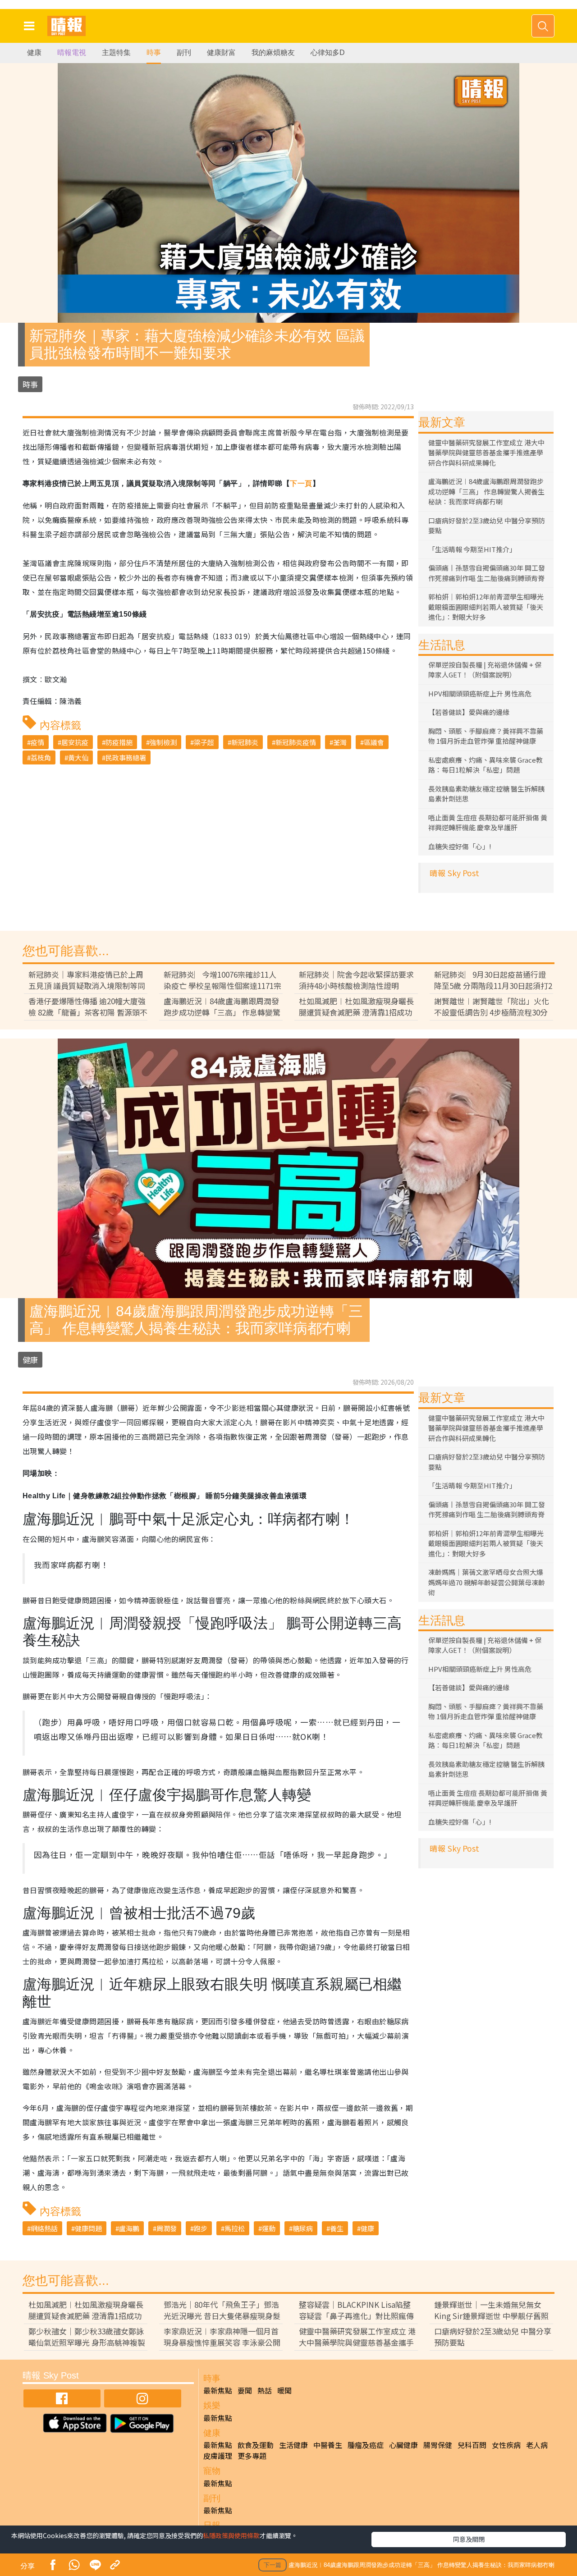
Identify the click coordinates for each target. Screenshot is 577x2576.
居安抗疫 (75, 742)
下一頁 (301, 483)
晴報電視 (72, 53)
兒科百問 (472, 2445)
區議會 (374, 742)
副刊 (184, 53)
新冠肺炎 (245, 742)
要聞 (245, 2390)
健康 (34, 53)
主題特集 (116, 53)
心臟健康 (403, 2445)
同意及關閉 (469, 2539)
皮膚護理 (218, 2456)
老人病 (537, 2445)
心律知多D (328, 53)
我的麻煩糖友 (273, 53)
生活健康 (293, 2445)
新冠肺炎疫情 (296, 742)
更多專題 (252, 2456)
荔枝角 (41, 757)
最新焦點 (218, 2390)
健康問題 (88, 2228)
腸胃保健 (438, 2445)
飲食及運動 (256, 2445)
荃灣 (340, 742)
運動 (269, 2228)
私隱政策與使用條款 (231, 2535)
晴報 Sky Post (454, 873)
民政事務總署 (126, 757)
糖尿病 (303, 2228)
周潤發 (167, 2228)
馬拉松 (235, 2228)
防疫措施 (119, 742)
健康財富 (221, 53)
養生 (337, 2228)
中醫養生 (328, 2445)
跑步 (201, 2228)
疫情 (37, 742)
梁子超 (204, 742)
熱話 (265, 2390)
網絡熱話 (44, 2228)
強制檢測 (163, 742)
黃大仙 (78, 757)
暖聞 (284, 2390)
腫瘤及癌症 (366, 2445)
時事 (154, 53)
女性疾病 (506, 2445)
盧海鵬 (129, 2228)
